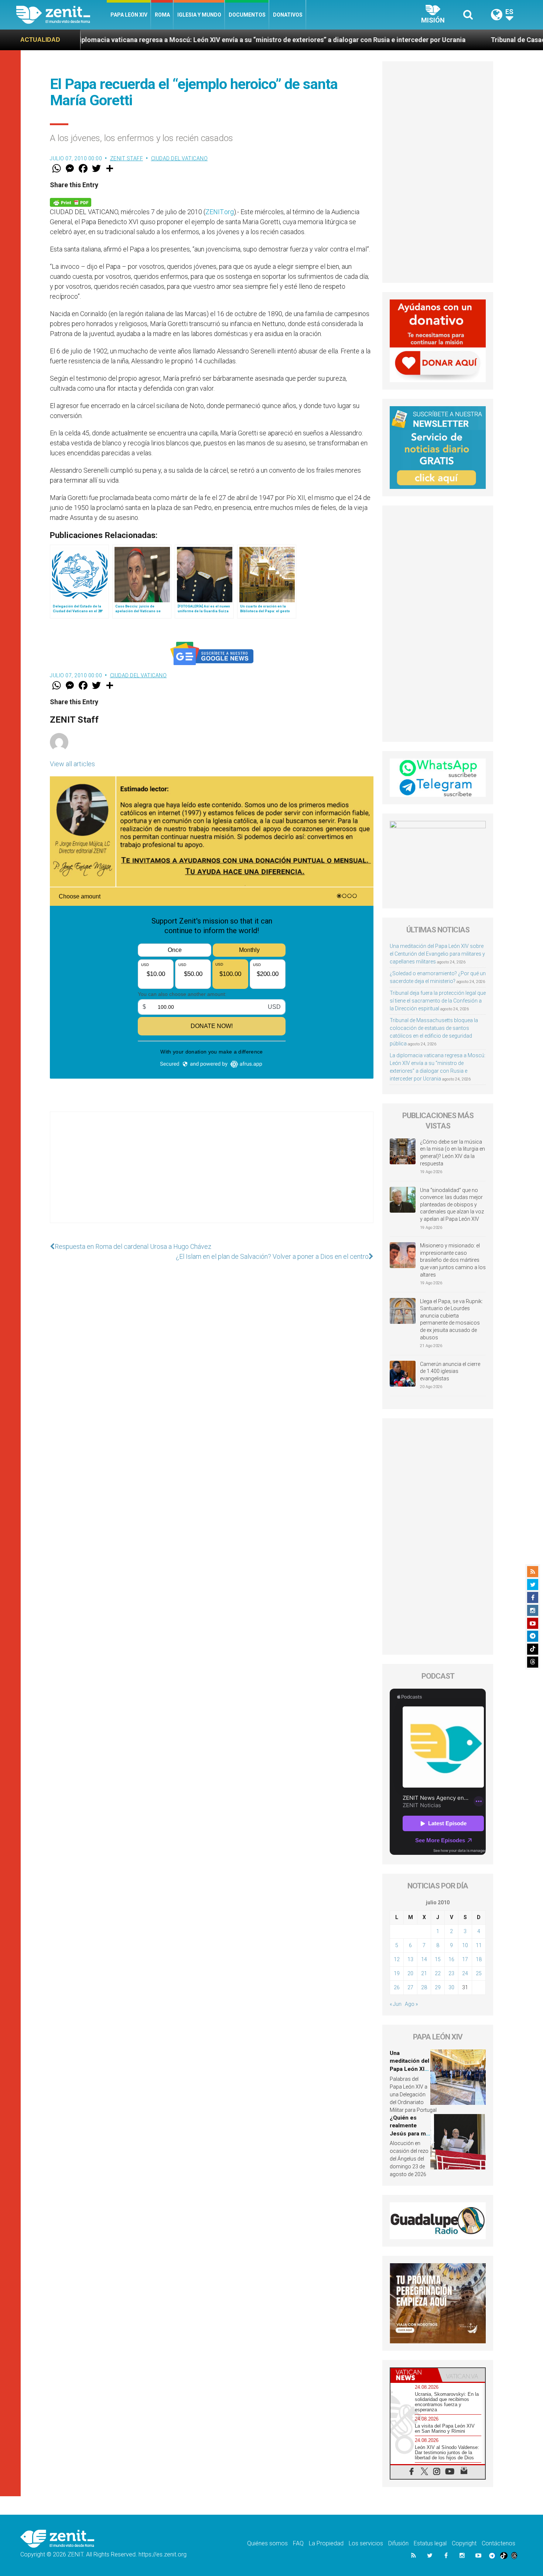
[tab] (414, 2375)
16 (451, 1959)
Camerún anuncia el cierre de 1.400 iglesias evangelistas (450, 1371)
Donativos (288, 15)
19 (397, 1973)
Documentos (247, 15)
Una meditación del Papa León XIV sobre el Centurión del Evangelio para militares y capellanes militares (437, 954)
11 (479, 1945)
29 (438, 1987)
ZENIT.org (220, 212)
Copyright (464, 2543)
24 (465, 1973)
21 (424, 1973)
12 (397, 1959)
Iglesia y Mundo (199, 15)
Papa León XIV (129, 15)
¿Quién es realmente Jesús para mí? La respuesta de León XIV (410, 2134)
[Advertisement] (212, 1175)
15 (438, 1959)
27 (410, 1987)
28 (424, 1987)
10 (465, 1945)
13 (410, 1959)
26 (397, 1987)
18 (479, 1959)
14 (424, 1959)
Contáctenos (498, 2543)
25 (479, 1973)
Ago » (411, 2004)
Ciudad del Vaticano (180, 158)
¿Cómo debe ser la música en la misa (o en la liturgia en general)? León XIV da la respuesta (452, 1153)
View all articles (72, 764)
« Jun (396, 2004)
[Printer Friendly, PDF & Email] (71, 202)
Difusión (398, 2543)
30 (451, 1987)
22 (438, 1973)
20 (410, 1973)
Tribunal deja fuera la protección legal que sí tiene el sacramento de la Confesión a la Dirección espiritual (438, 1001)
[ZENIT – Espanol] (62, 15)
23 (451, 1973)
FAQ (298, 2543)
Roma (162, 15)
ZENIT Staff (127, 158)
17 (465, 1959)
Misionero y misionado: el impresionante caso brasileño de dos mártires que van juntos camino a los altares (453, 1260)
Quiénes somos (267, 2543)
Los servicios (366, 2543)
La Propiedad (326, 2543)
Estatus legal (430, 2543)
